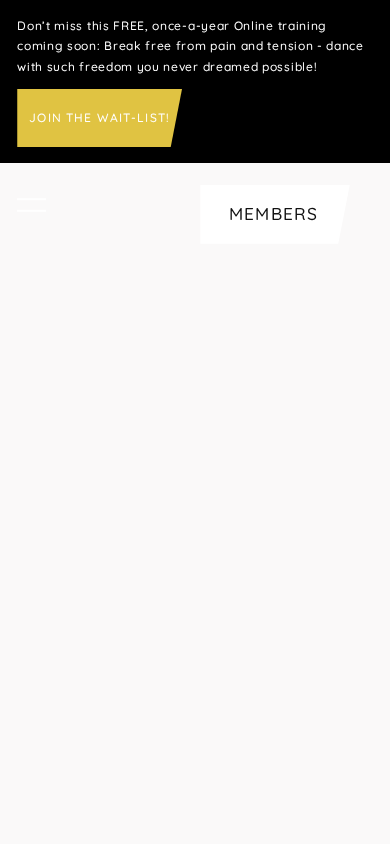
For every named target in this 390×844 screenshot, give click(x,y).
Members (273, 213)
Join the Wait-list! (99, 117)
